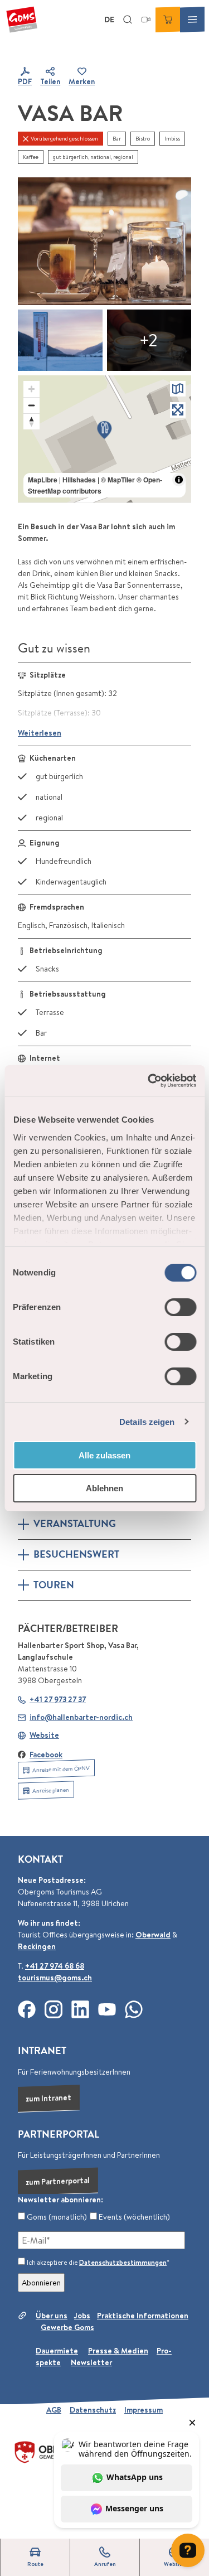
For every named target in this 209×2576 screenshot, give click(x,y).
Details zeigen (147, 1422)
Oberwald (153, 1935)
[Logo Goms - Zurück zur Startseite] (22, 20)
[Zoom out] (31, 405)
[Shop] (168, 20)
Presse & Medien (118, 2351)
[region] (104, 439)
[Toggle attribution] (179, 480)
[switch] (180, 1307)
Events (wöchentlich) (133, 2217)
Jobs (82, 2316)
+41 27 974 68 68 (55, 1966)
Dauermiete (57, 2351)
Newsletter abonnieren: (60, 2200)
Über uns (52, 2316)
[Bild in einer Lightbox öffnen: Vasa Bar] (104, 241)
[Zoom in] (31, 389)
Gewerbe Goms (67, 2327)
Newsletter (91, 2362)
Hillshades (79, 480)
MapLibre (43, 480)
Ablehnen (104, 1488)
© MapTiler (118, 480)
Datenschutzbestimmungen (123, 2262)
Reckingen (37, 1946)
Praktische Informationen (143, 2316)
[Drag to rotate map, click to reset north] (31, 421)
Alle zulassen (104, 1455)
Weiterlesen (40, 733)
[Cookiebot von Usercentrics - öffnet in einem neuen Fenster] (149, 1081)
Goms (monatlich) (56, 2217)
